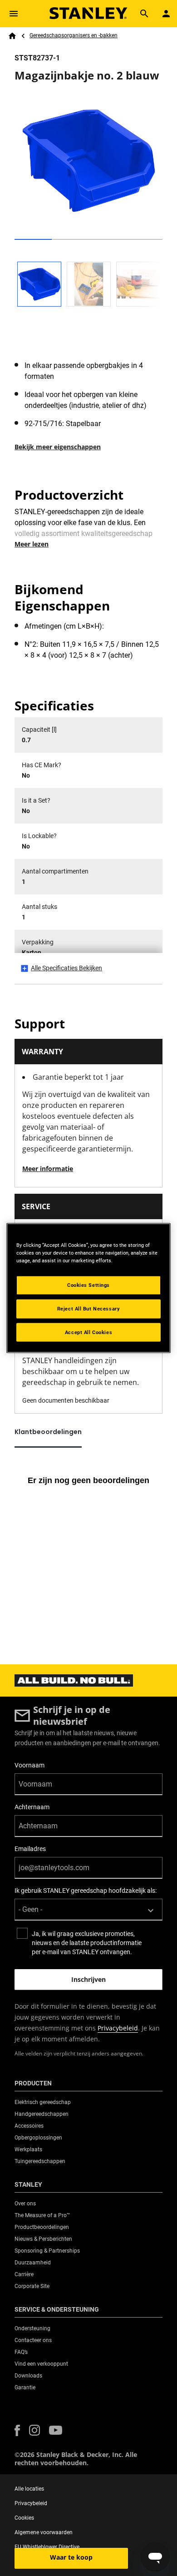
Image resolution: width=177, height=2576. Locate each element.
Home (12, 36)
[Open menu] (14, 14)
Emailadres (30, 1849)
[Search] (144, 14)
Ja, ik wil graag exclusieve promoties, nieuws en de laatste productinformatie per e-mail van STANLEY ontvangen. (87, 1943)
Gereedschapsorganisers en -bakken (74, 35)
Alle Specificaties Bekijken (66, 968)
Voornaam (29, 1765)
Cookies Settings (88, 1285)
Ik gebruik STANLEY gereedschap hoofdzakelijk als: (86, 1891)
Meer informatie (48, 1169)
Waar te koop (71, 2557)
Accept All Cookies (88, 1332)
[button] (17, 2430)
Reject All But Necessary (89, 1308)
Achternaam (32, 1807)
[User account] (166, 14)
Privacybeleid (118, 2028)
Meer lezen (32, 544)
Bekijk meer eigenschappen (58, 447)
